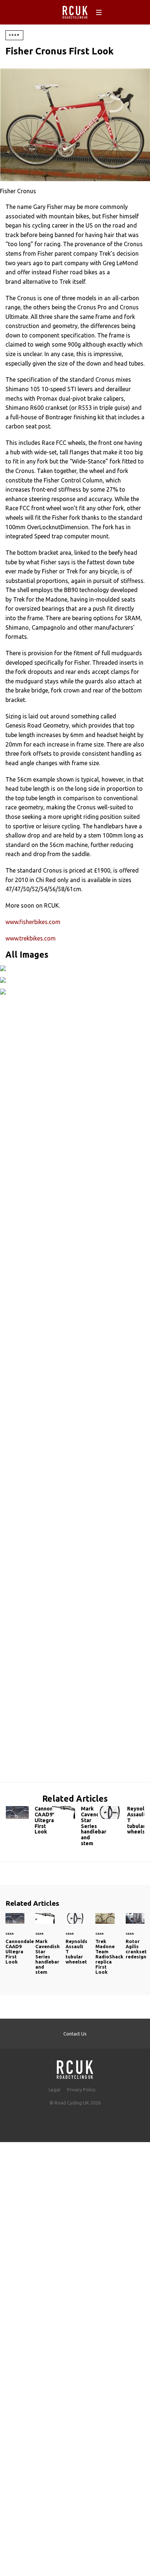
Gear (14, 35)
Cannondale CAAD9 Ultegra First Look (29, 1822)
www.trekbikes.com (31, 938)
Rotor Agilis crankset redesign (135, 1940)
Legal (54, 2090)
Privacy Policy (81, 2090)
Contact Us (75, 2034)
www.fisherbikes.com (33, 922)
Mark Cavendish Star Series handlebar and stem (75, 1828)
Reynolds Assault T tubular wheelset (121, 1822)
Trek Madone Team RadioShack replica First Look (105, 1948)
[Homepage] (75, 2067)
